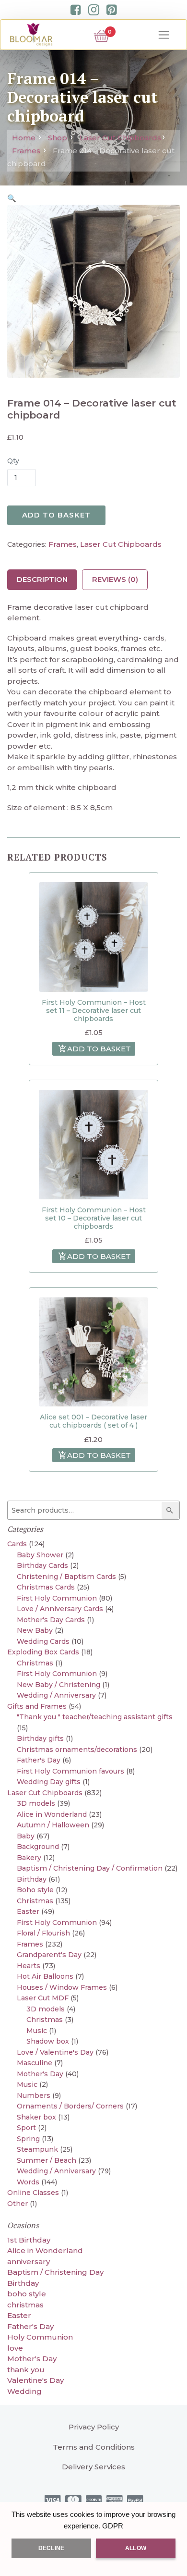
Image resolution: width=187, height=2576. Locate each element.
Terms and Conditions (94, 2447)
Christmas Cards (46, 1587)
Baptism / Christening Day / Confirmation (90, 1868)
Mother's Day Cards (51, 1620)
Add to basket (56, 515)
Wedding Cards (43, 1641)
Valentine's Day (35, 2380)
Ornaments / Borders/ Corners (70, 2106)
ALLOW (136, 2548)
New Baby (35, 1630)
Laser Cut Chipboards (120, 138)
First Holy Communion (57, 1598)
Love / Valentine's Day (55, 2052)
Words (28, 2182)
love (15, 2348)
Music (37, 2031)
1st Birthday (29, 2240)
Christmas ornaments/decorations (77, 1750)
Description (42, 579)
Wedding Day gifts (49, 1782)
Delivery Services (93, 2467)
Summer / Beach (47, 2160)
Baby (26, 1836)
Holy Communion (40, 2337)
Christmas (35, 1663)
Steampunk (37, 2149)
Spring (28, 2139)
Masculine (35, 2063)
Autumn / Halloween (53, 1825)
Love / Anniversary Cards (60, 1609)
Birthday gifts (40, 1738)
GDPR (113, 2526)
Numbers (34, 2095)
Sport (26, 2128)
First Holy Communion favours (70, 1771)
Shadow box (48, 2041)
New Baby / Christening (58, 1685)
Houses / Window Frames (62, 1987)
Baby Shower (40, 1555)
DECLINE (51, 2548)
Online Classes (33, 2193)
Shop (58, 138)
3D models (36, 1803)
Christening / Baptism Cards (66, 1577)
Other (18, 2204)
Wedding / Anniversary (56, 1695)
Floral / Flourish (43, 1933)
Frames (26, 151)
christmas (25, 2305)
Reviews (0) (115, 579)
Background (38, 1847)
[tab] (42, 580)
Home (24, 138)
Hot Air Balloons (45, 1976)
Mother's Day (40, 2074)
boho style (27, 2294)
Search (172, 1510)
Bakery (29, 1858)
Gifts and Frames (37, 1706)
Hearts (29, 1966)
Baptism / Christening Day (55, 2272)
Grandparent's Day (49, 1955)
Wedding (24, 2391)
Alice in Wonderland (52, 1814)
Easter (28, 1911)
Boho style (35, 1890)
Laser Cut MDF (43, 1998)
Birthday (32, 1879)
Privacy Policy (94, 2427)
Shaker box (36, 2117)
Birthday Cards (42, 1565)
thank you (26, 2370)
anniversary (29, 2262)
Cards (17, 1544)
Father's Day (39, 1760)
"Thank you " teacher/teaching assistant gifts (95, 1717)
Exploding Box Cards (43, 1652)
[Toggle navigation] (164, 35)
